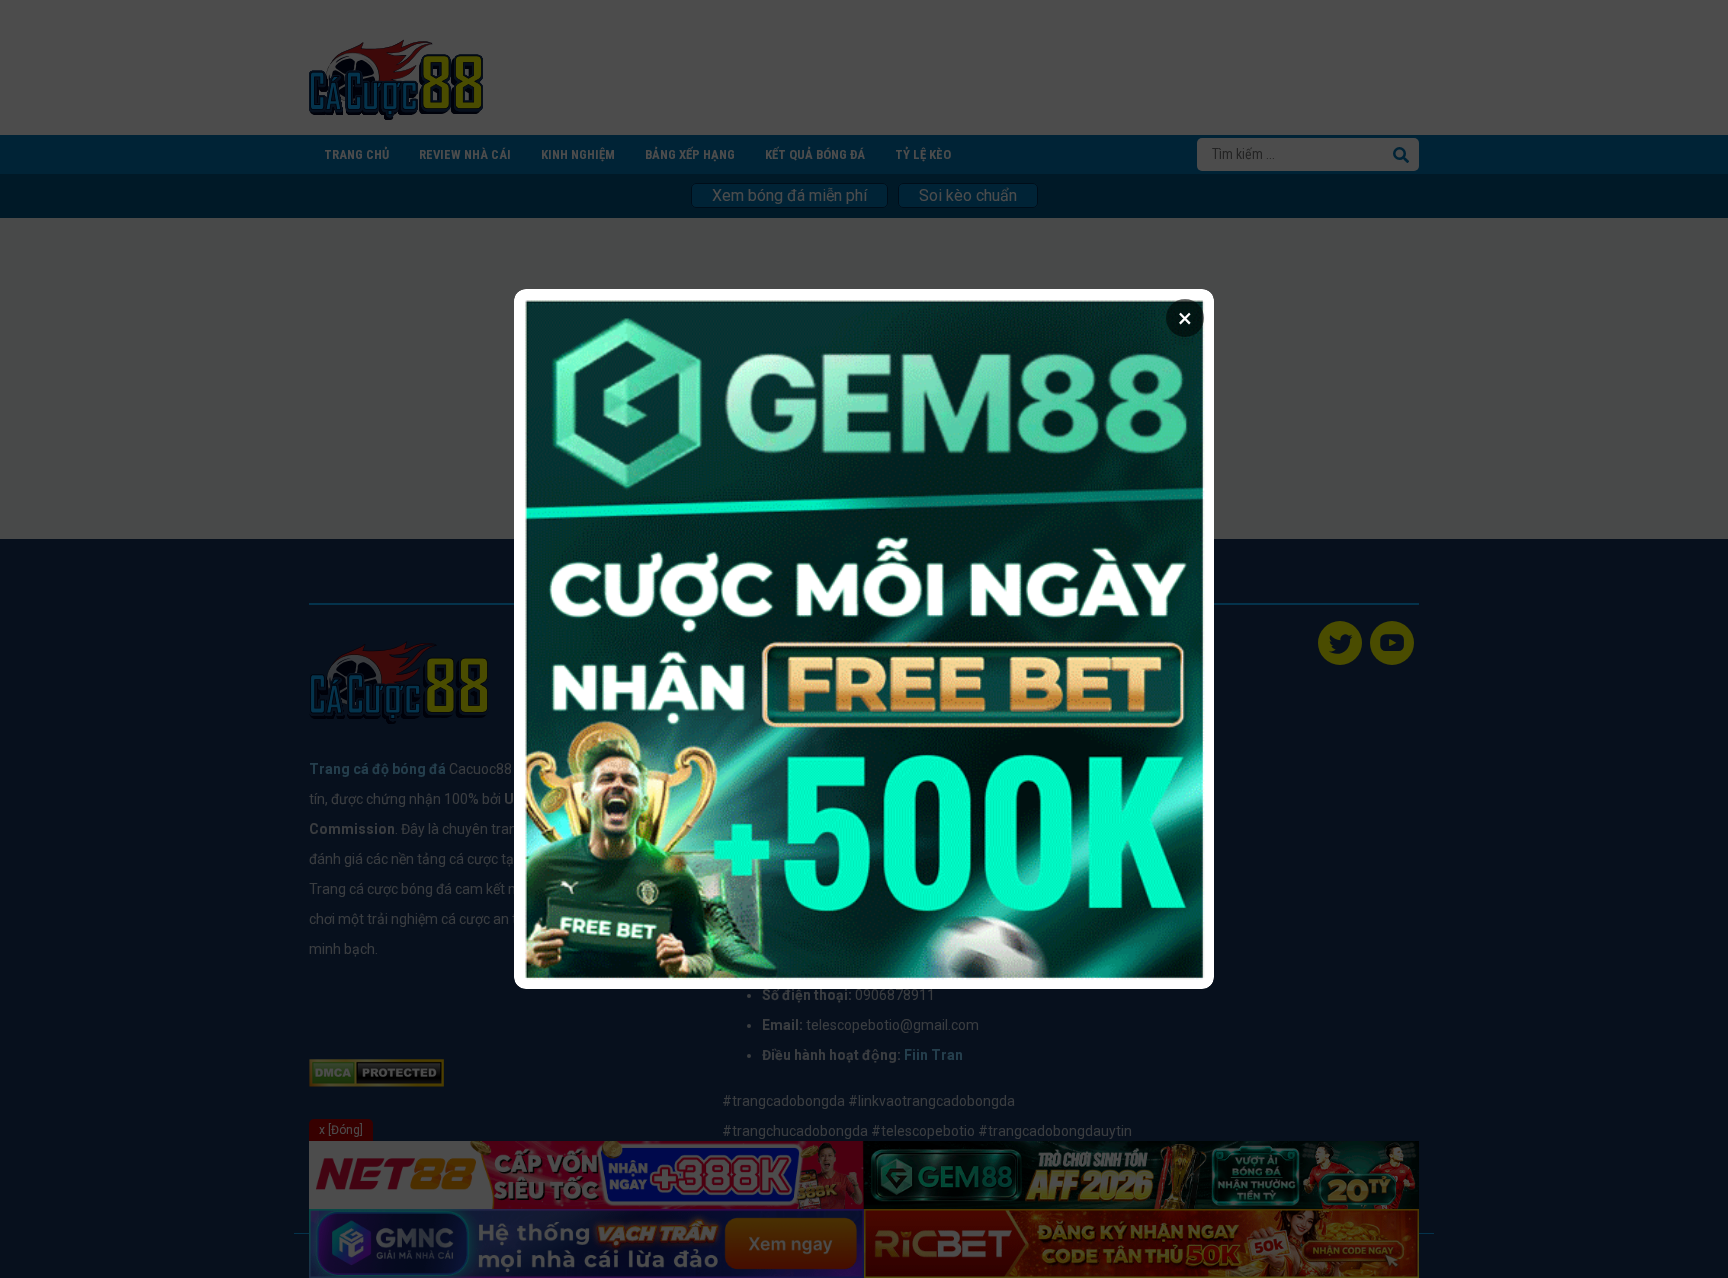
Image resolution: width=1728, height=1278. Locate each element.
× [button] (1185, 318)
